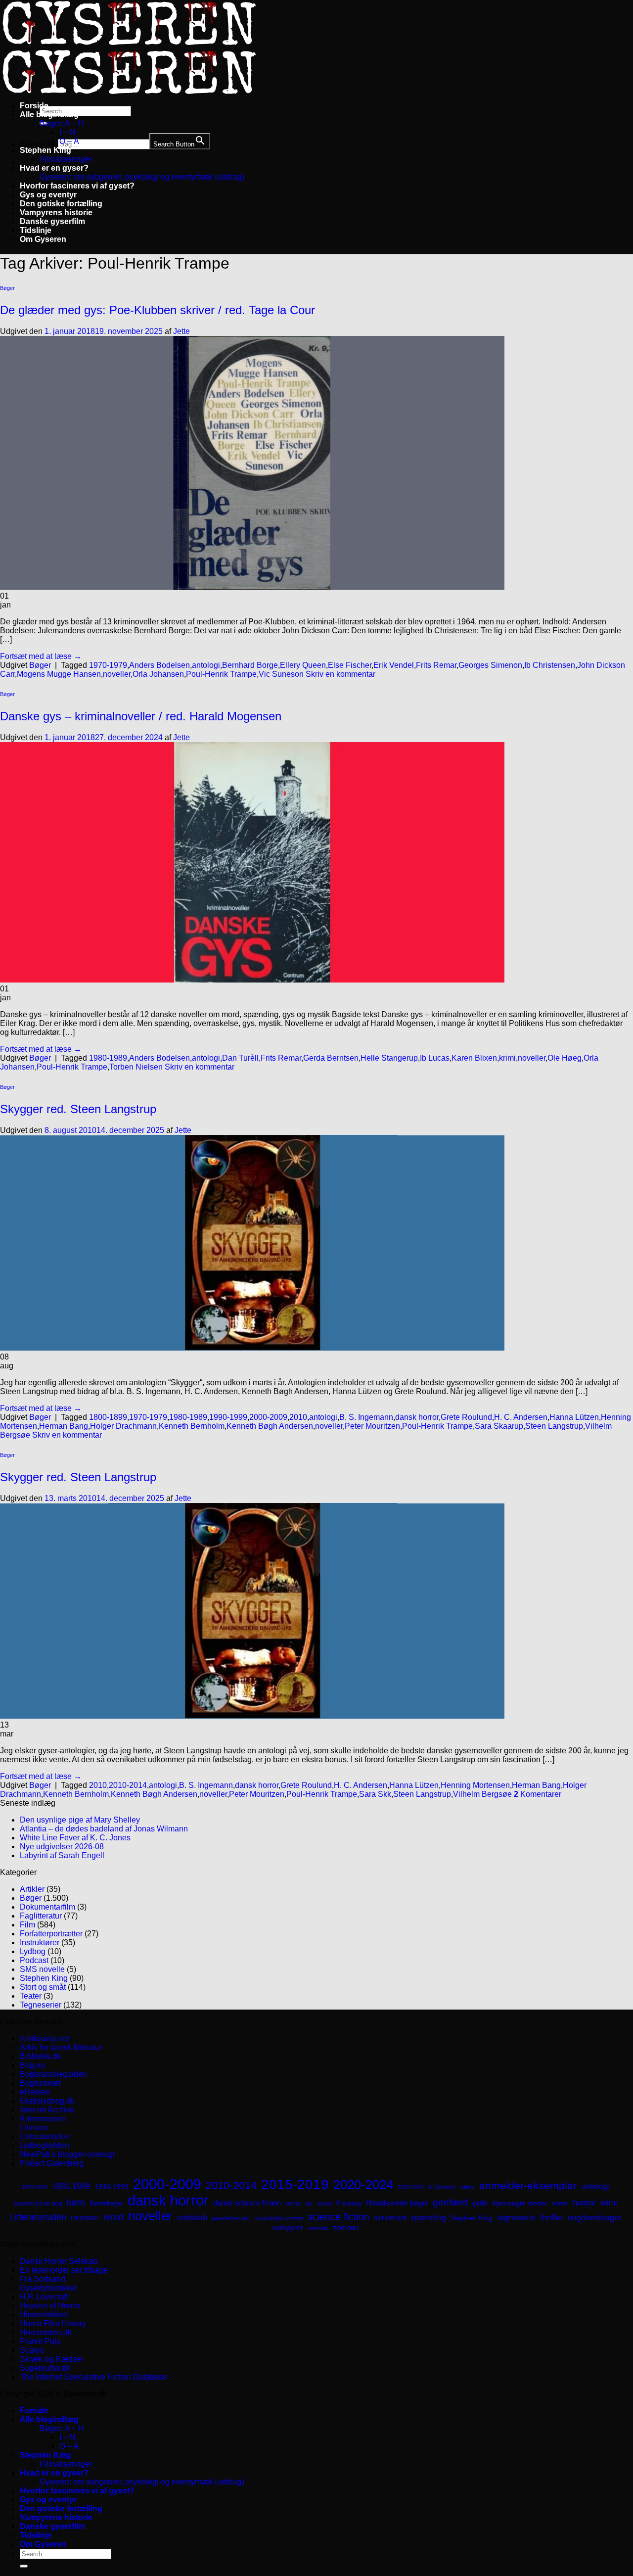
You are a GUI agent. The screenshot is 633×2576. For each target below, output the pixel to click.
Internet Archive (47, 2110)
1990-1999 (228, 1417)
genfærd (451, 2202)
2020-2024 (363, 2185)
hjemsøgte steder (520, 2203)
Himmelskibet (44, 2315)
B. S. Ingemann (366, 1417)
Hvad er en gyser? (54, 168)
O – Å (69, 141)
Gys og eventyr (48, 195)
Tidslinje (36, 230)
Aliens (468, 2187)
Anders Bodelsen (159, 665)
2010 (298, 1417)
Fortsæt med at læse (41, 656)
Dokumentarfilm (47, 1907)
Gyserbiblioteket (48, 2288)
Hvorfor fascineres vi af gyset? (77, 186)
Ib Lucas (435, 1058)
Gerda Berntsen (331, 1058)
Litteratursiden (45, 2136)
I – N (68, 132)
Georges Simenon (490, 665)
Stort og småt (43, 1987)
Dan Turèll (240, 1058)
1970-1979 (108, 665)
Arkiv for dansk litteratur (61, 2047)
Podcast (34, 1960)
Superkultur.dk (45, 2368)
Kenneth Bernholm (192, 1426)
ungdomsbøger (594, 2218)
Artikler (32, 1889)
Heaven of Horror (50, 2306)
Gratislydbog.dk (47, 2101)
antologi (206, 665)
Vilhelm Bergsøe (482, 1794)
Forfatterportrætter (51, 1934)
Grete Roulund (466, 1417)
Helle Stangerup (389, 1058)
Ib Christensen (550, 665)
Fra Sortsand (43, 2279)
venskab (318, 2228)
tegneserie (516, 2218)
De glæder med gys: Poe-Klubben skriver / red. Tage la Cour (158, 310)
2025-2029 (410, 2187)
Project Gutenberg (52, 2163)
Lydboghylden (45, 2145)
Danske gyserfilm (52, 221)
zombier (346, 2227)
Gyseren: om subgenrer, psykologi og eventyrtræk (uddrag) (142, 177)
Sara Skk (375, 1794)
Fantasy (349, 2203)
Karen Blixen (474, 1058)
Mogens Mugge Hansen (59, 674)
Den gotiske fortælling (61, 204)
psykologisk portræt (279, 2218)
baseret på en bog (38, 2203)
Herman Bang (64, 1426)
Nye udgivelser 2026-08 (62, 1847)
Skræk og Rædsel (51, 2359)
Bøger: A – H (62, 123)
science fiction (339, 2217)
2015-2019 (295, 2184)
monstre (85, 2217)
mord (113, 2217)
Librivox (34, 2128)
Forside (34, 106)
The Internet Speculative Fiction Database (93, 2377)
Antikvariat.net (45, 2038)
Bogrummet (40, 2083)
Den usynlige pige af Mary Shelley (80, 1820)
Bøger (7, 288)
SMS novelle (42, 1969)
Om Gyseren (43, 239)
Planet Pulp (40, 2341)
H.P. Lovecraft (44, 2297)
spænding (429, 2218)
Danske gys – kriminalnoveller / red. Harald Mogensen (141, 716)
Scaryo (32, 2350)
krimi (507, 1058)
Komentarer (538, 1794)
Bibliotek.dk (40, 2056)
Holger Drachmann (123, 1426)
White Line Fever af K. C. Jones (75, 1838)
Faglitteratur (41, 1916)
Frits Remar (436, 665)
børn (76, 2202)
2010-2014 (128, 1785)
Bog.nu (32, 2065)
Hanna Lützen (574, 1417)
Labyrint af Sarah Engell (62, 1855)
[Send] (24, 2566)
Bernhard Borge (250, 665)
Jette (181, 331)
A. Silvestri (442, 2187)
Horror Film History (53, 2323)
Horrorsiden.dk (46, 2332)
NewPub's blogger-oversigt (67, 2154)
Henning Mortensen (475, 1785)
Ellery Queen (303, 665)
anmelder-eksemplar (528, 2185)
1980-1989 (108, 1058)
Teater (31, 1996)
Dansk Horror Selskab (59, 2261)
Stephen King (45, 150)
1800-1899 (108, 1417)
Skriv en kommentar (340, 674)
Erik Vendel (394, 665)
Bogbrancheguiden (53, 2074)
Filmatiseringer (66, 159)
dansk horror (417, 1417)
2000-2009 (268, 1417)
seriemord (390, 2218)
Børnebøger (106, 2203)
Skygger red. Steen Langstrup (78, 1109)
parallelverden (231, 2218)
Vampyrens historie (56, 212)
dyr (309, 2203)
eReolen (35, 2092)
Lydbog (33, 1951)
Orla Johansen (158, 674)
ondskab (192, 2217)
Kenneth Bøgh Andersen (270, 1426)
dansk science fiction (247, 2203)
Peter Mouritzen (372, 1426)
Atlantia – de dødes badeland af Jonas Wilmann (104, 1829)
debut (293, 2203)
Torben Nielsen (136, 1067)
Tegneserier (41, 2005)
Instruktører (40, 1943)
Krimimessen (43, 2119)
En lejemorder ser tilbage (64, 2270)
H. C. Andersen (521, 1417)
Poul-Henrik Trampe (221, 674)
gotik (480, 2203)
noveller (117, 674)
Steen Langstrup (554, 1426)
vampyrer (288, 2228)
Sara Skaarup (499, 1426)
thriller (552, 2218)
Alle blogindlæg (49, 115)
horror (560, 2203)
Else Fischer (350, 665)
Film (27, 1925)
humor (584, 2203)
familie (325, 2203)
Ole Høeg (565, 1058)
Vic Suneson (281, 674)
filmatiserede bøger (397, 2203)
